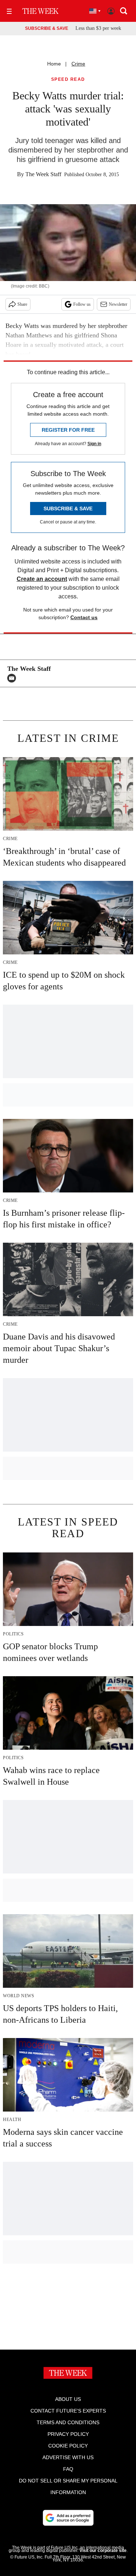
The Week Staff (43, 174)
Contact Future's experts (68, 2411)
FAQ (68, 2469)
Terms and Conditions (68, 2422)
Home (54, 64)
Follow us (82, 304)
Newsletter (118, 304)
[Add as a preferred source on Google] (68, 2518)
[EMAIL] (13, 678)
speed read (68, 80)
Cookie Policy (68, 2446)
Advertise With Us (68, 2457)
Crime (78, 64)
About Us (68, 2399)
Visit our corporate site (103, 2551)
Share (22, 304)
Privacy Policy (68, 2434)
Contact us (84, 617)
